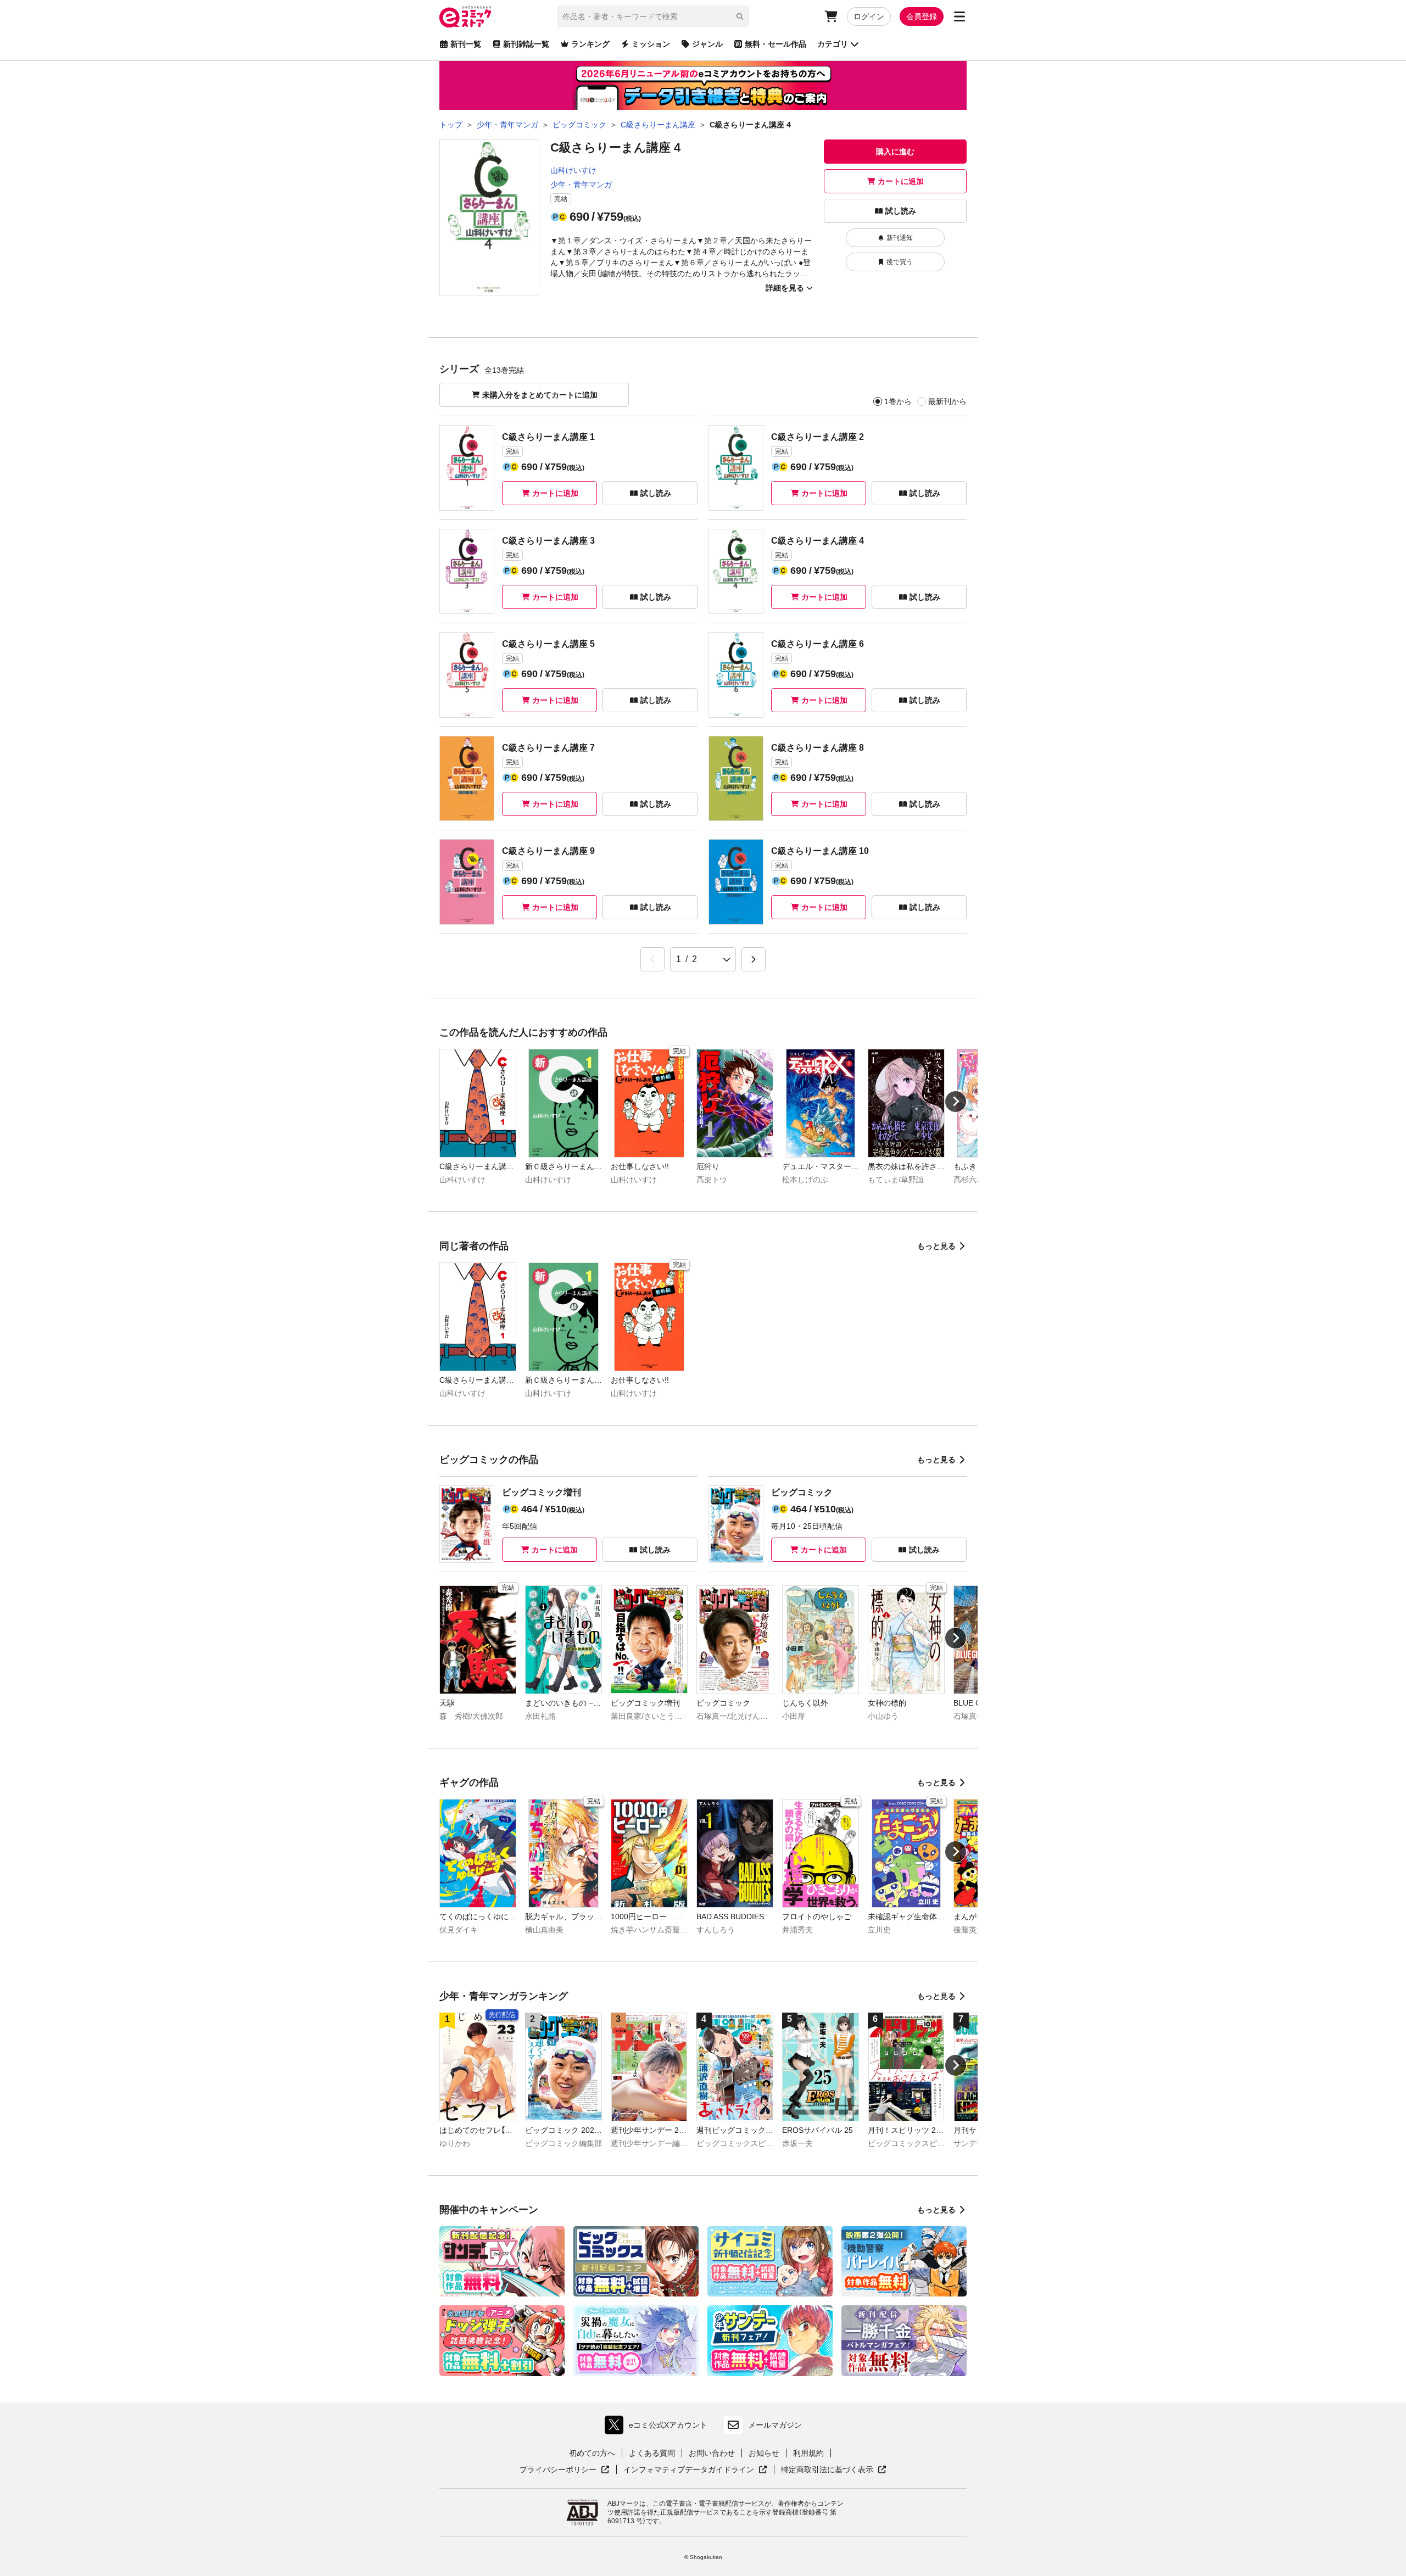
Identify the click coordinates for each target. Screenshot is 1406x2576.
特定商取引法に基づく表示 (834, 2470)
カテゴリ (833, 44)
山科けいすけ (573, 170)
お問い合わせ (712, 2453)
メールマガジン (775, 2425)
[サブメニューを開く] (959, 16)
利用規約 (808, 2453)
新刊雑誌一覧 (526, 44)
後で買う (900, 262)
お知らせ (764, 2453)
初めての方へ (592, 2453)
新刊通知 (900, 238)
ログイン (869, 16)
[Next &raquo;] (754, 959)
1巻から (898, 401)
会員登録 (922, 16)
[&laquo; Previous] (652, 959)
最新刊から (947, 401)
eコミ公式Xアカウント (659, 2427)
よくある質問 (652, 2453)
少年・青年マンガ (581, 185)
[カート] (831, 16)
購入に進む (895, 152)
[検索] (740, 16)
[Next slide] (956, 1102)
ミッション (651, 44)
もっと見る (936, 1246)
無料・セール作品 (775, 44)
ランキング (590, 44)
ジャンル (707, 44)
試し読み (901, 211)
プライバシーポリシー (565, 2470)
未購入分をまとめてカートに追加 (540, 395)
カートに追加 (901, 181)
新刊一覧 (466, 44)
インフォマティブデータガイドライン (689, 2470)
